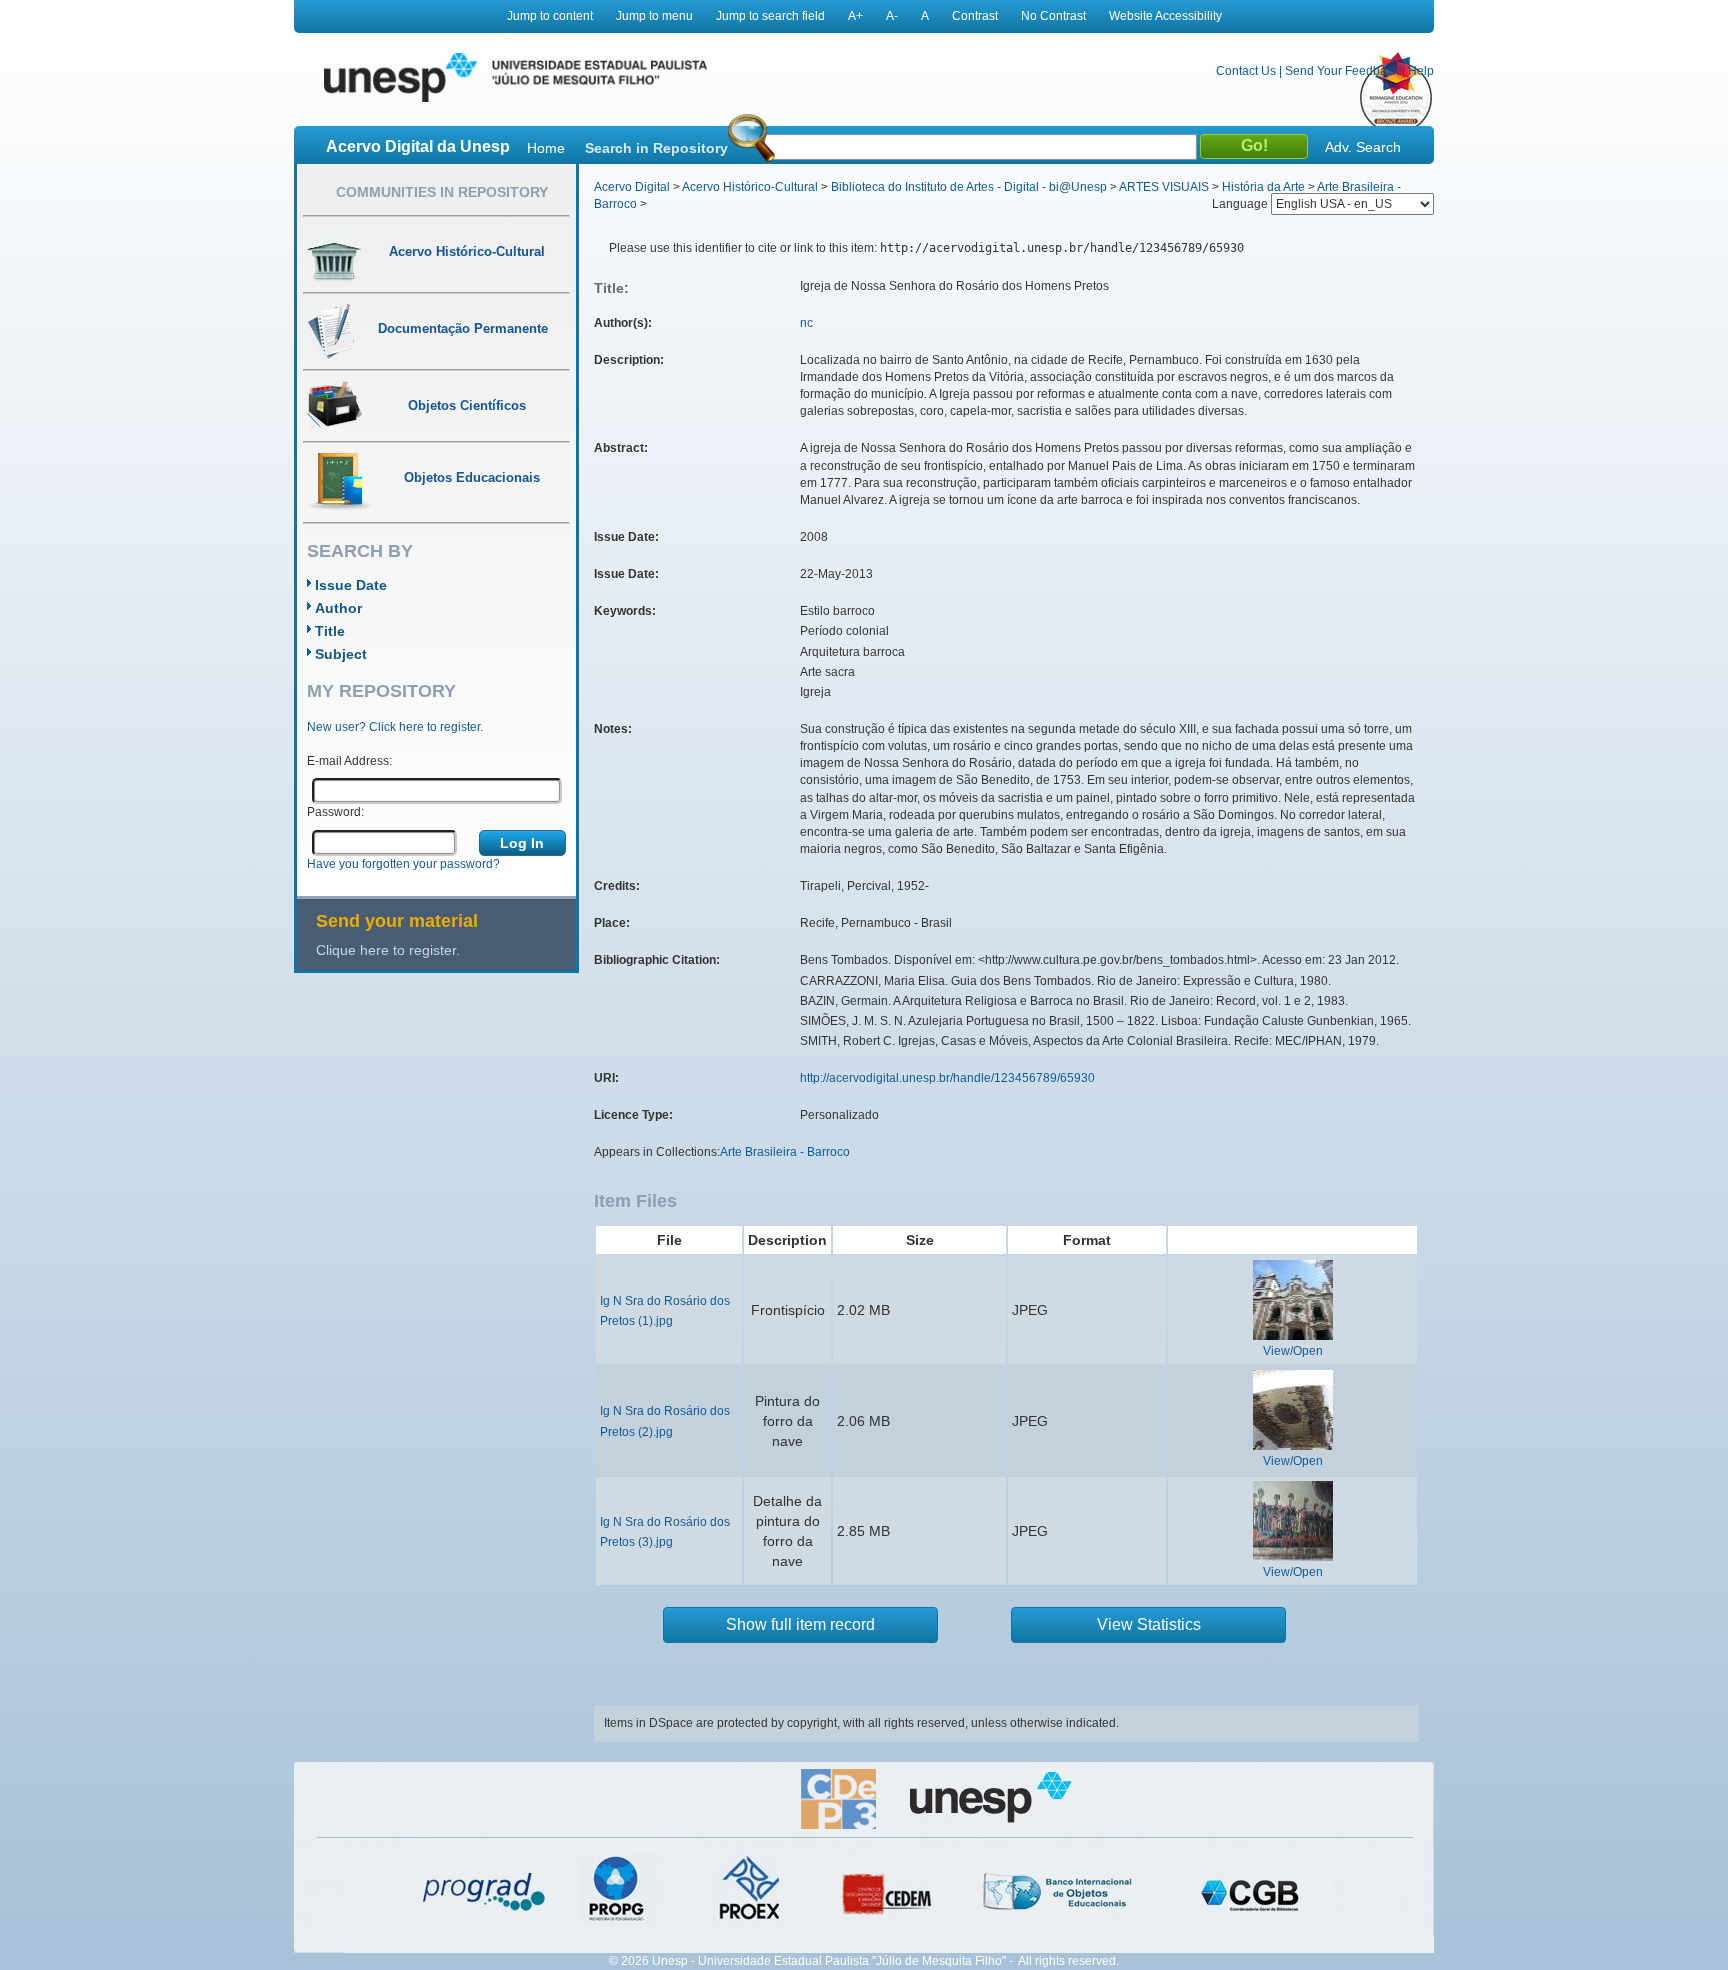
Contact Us (1246, 71)
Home (546, 148)
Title (330, 631)
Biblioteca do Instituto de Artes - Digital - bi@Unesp (969, 187)
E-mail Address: (349, 761)
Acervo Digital (632, 187)
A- (892, 16)
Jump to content (550, 16)
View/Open (1293, 1351)
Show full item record (800, 1624)
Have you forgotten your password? (403, 864)
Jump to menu (654, 16)
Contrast (975, 16)
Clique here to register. (388, 950)
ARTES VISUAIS (1164, 187)
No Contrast (1053, 16)
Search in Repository (656, 148)
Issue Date (351, 585)
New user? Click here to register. (395, 727)
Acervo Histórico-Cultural (750, 187)
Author (338, 608)
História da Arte (1263, 187)
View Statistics (1149, 1624)
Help (1421, 71)
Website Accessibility (1165, 16)
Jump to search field (770, 16)
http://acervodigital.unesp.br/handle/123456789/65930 (947, 1078)
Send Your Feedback (1342, 71)
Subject (341, 654)
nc (806, 323)
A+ (855, 16)
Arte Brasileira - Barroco (785, 1152)
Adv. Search (1363, 147)
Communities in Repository (442, 192)
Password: (335, 812)
